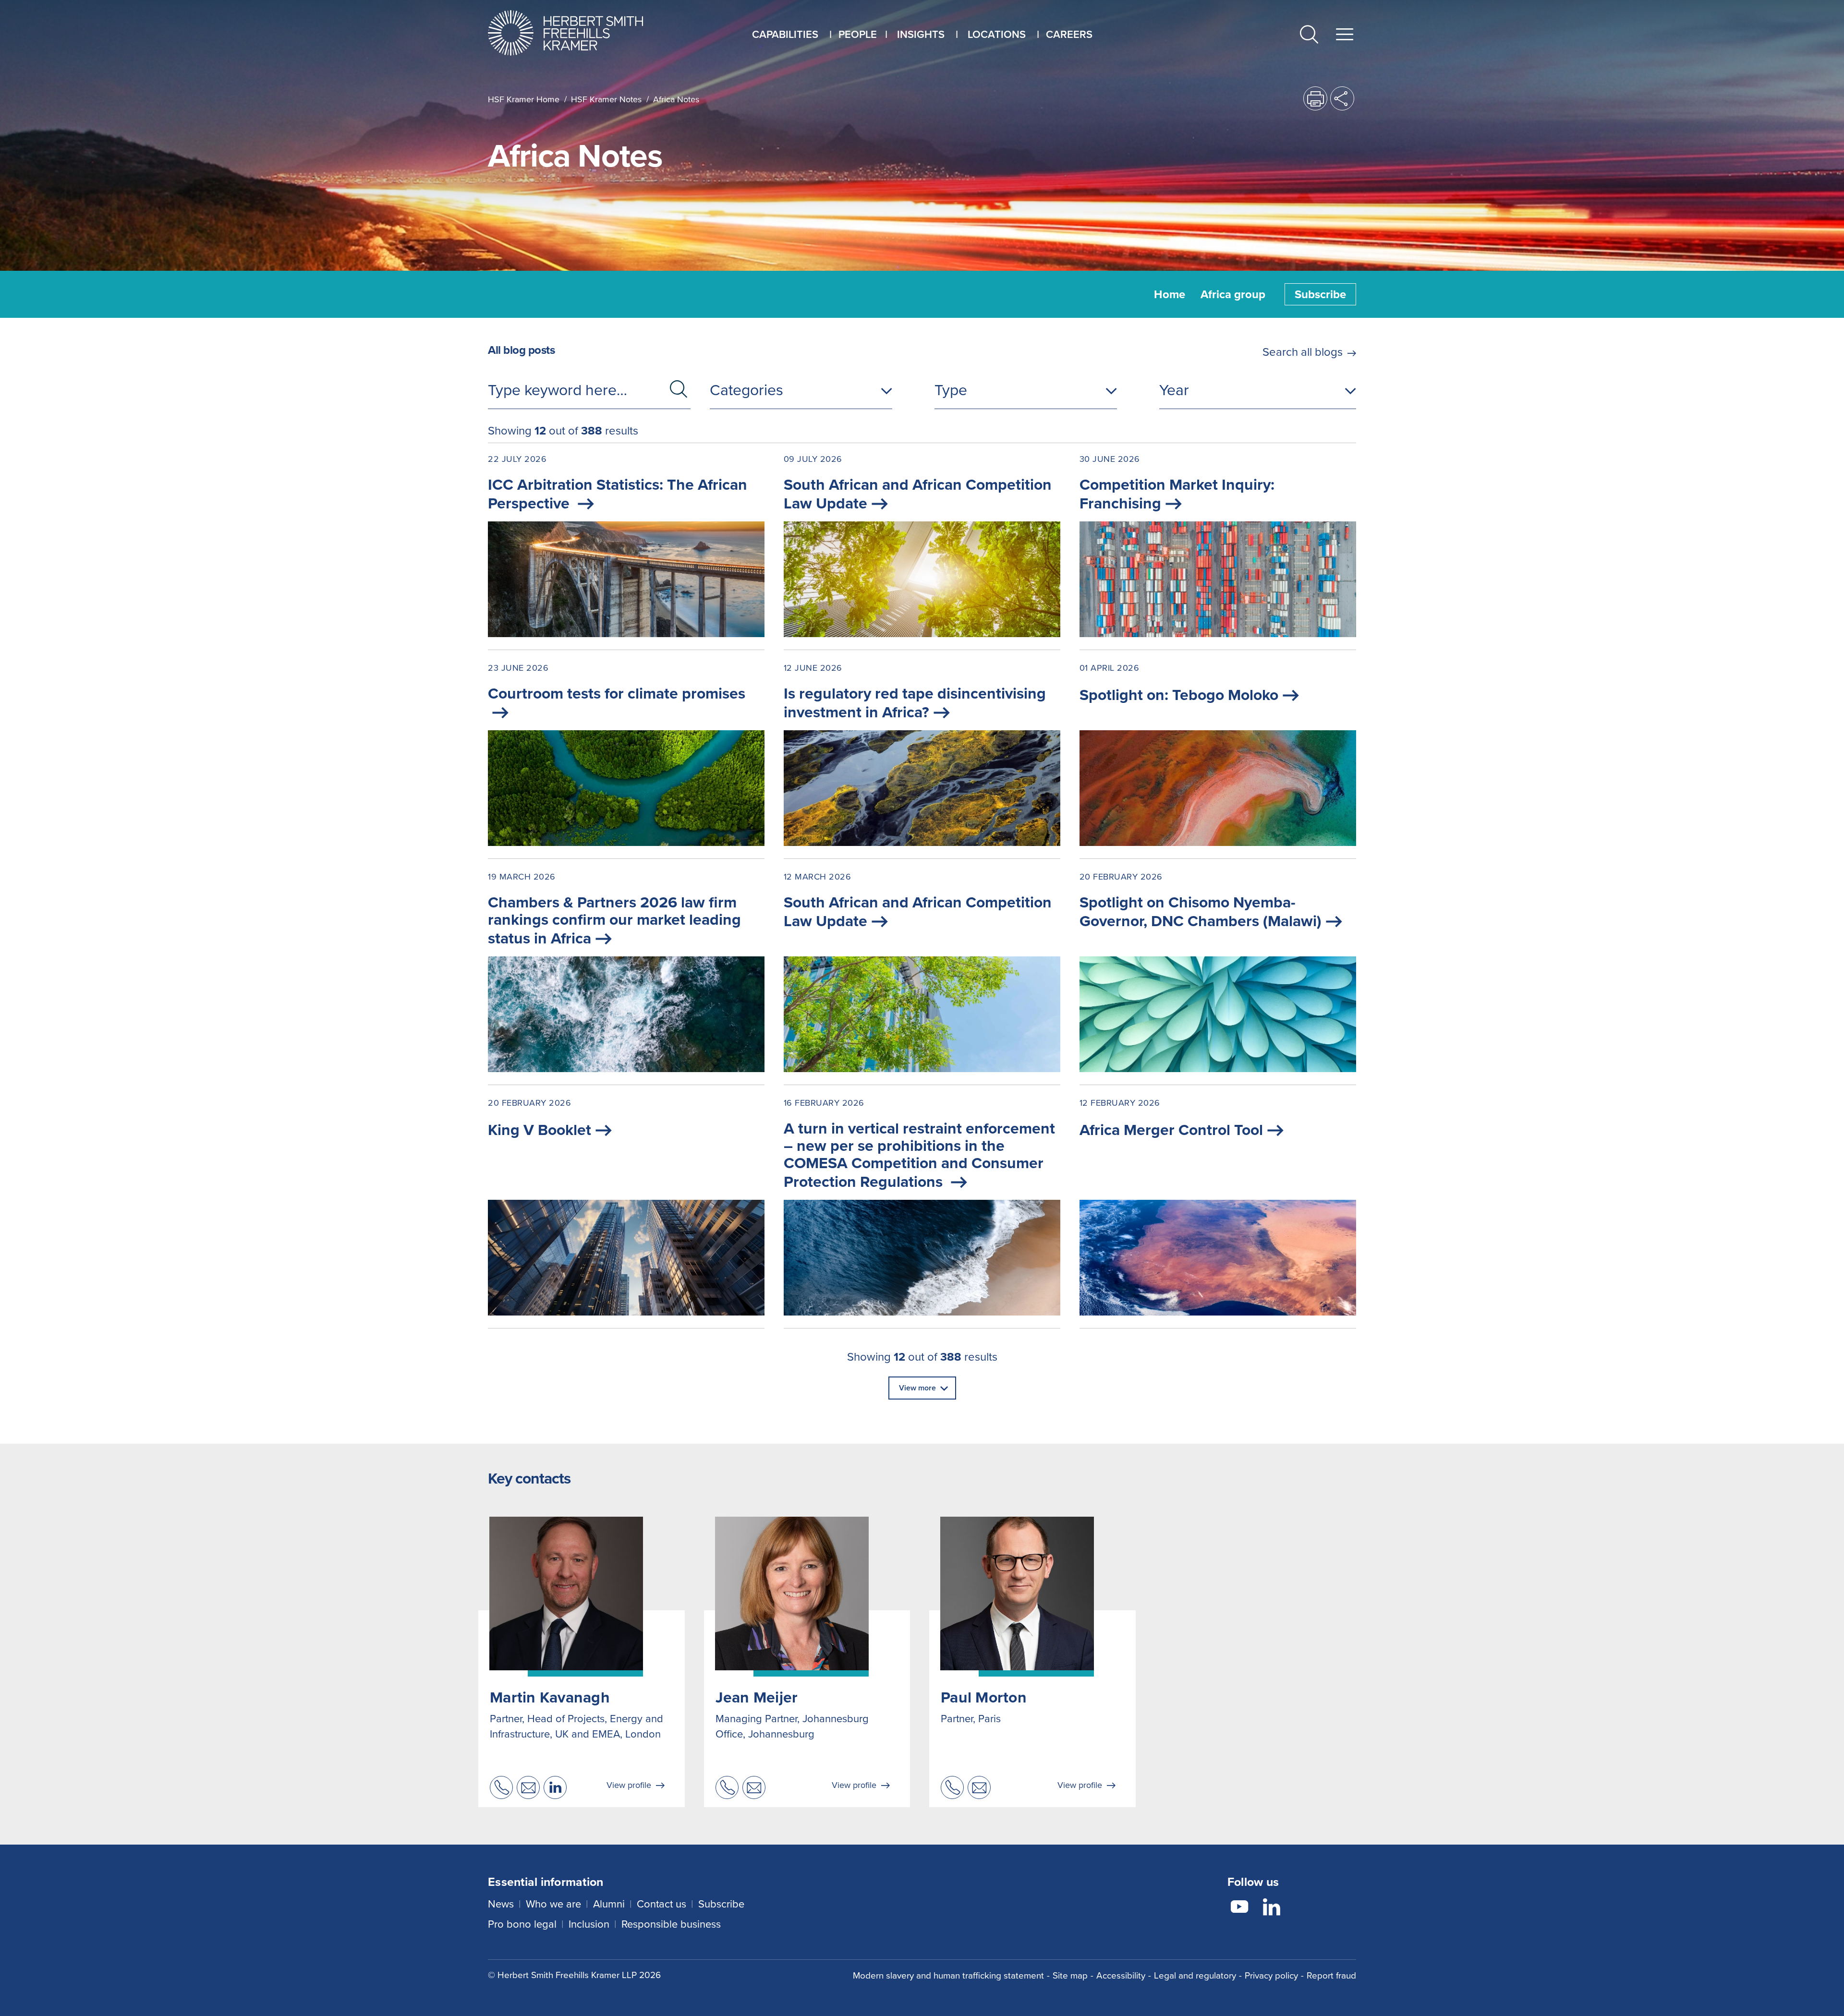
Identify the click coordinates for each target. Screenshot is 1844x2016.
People (858, 34)
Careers (1069, 34)
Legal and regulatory (1195, 1975)
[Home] (577, 33)
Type (951, 390)
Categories (746, 390)
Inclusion (589, 1924)
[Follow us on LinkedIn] (1272, 1908)
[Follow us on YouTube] (1239, 1908)
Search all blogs (1303, 352)
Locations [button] (997, 34)
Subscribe (1320, 294)
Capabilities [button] (785, 34)
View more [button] (917, 1388)
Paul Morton (984, 1697)
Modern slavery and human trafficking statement (948, 1975)
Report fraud (1331, 1975)
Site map (1070, 1975)
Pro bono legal (522, 1924)
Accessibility (1121, 1975)
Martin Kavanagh (550, 1697)
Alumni (609, 1904)
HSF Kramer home (524, 99)
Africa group (1233, 294)
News (501, 1904)
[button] (1309, 36)
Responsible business (671, 1924)
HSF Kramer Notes (606, 99)
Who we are (553, 1904)
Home (1170, 294)
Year (1174, 390)
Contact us (661, 1904)
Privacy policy (1271, 1975)
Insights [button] (921, 34)
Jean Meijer (757, 1697)
